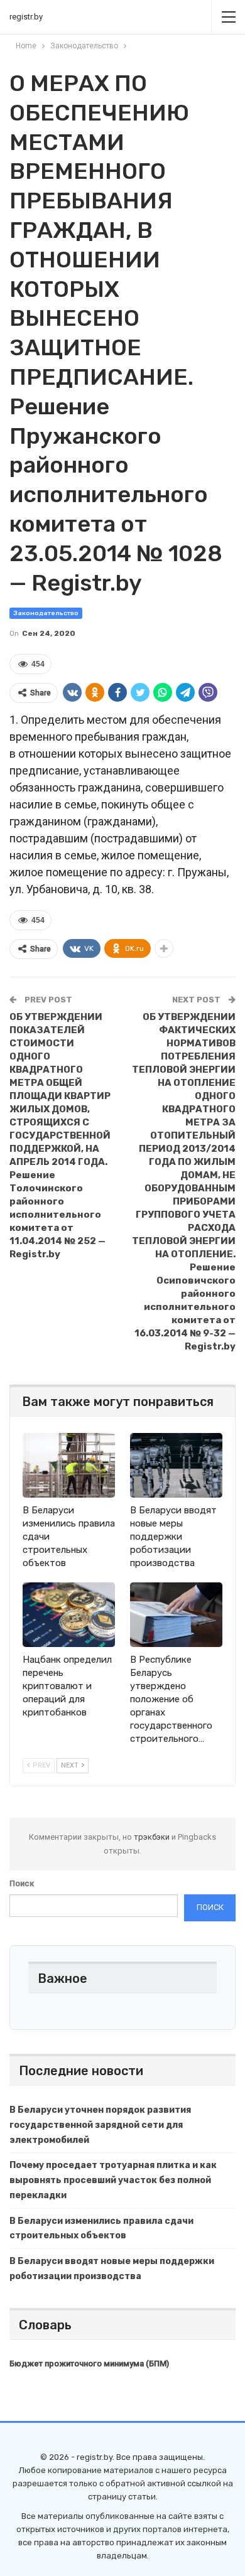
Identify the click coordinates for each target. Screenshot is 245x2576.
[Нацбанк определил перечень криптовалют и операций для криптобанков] (69, 1615)
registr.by (26, 17)
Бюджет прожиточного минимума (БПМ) (89, 2364)
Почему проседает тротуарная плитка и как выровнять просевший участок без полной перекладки (113, 2180)
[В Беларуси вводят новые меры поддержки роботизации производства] (176, 1465)
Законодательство (46, 613)
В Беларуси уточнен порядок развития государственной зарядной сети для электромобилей (100, 2125)
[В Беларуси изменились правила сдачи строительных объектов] (69, 1465)
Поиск (22, 1883)
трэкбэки (153, 1837)
